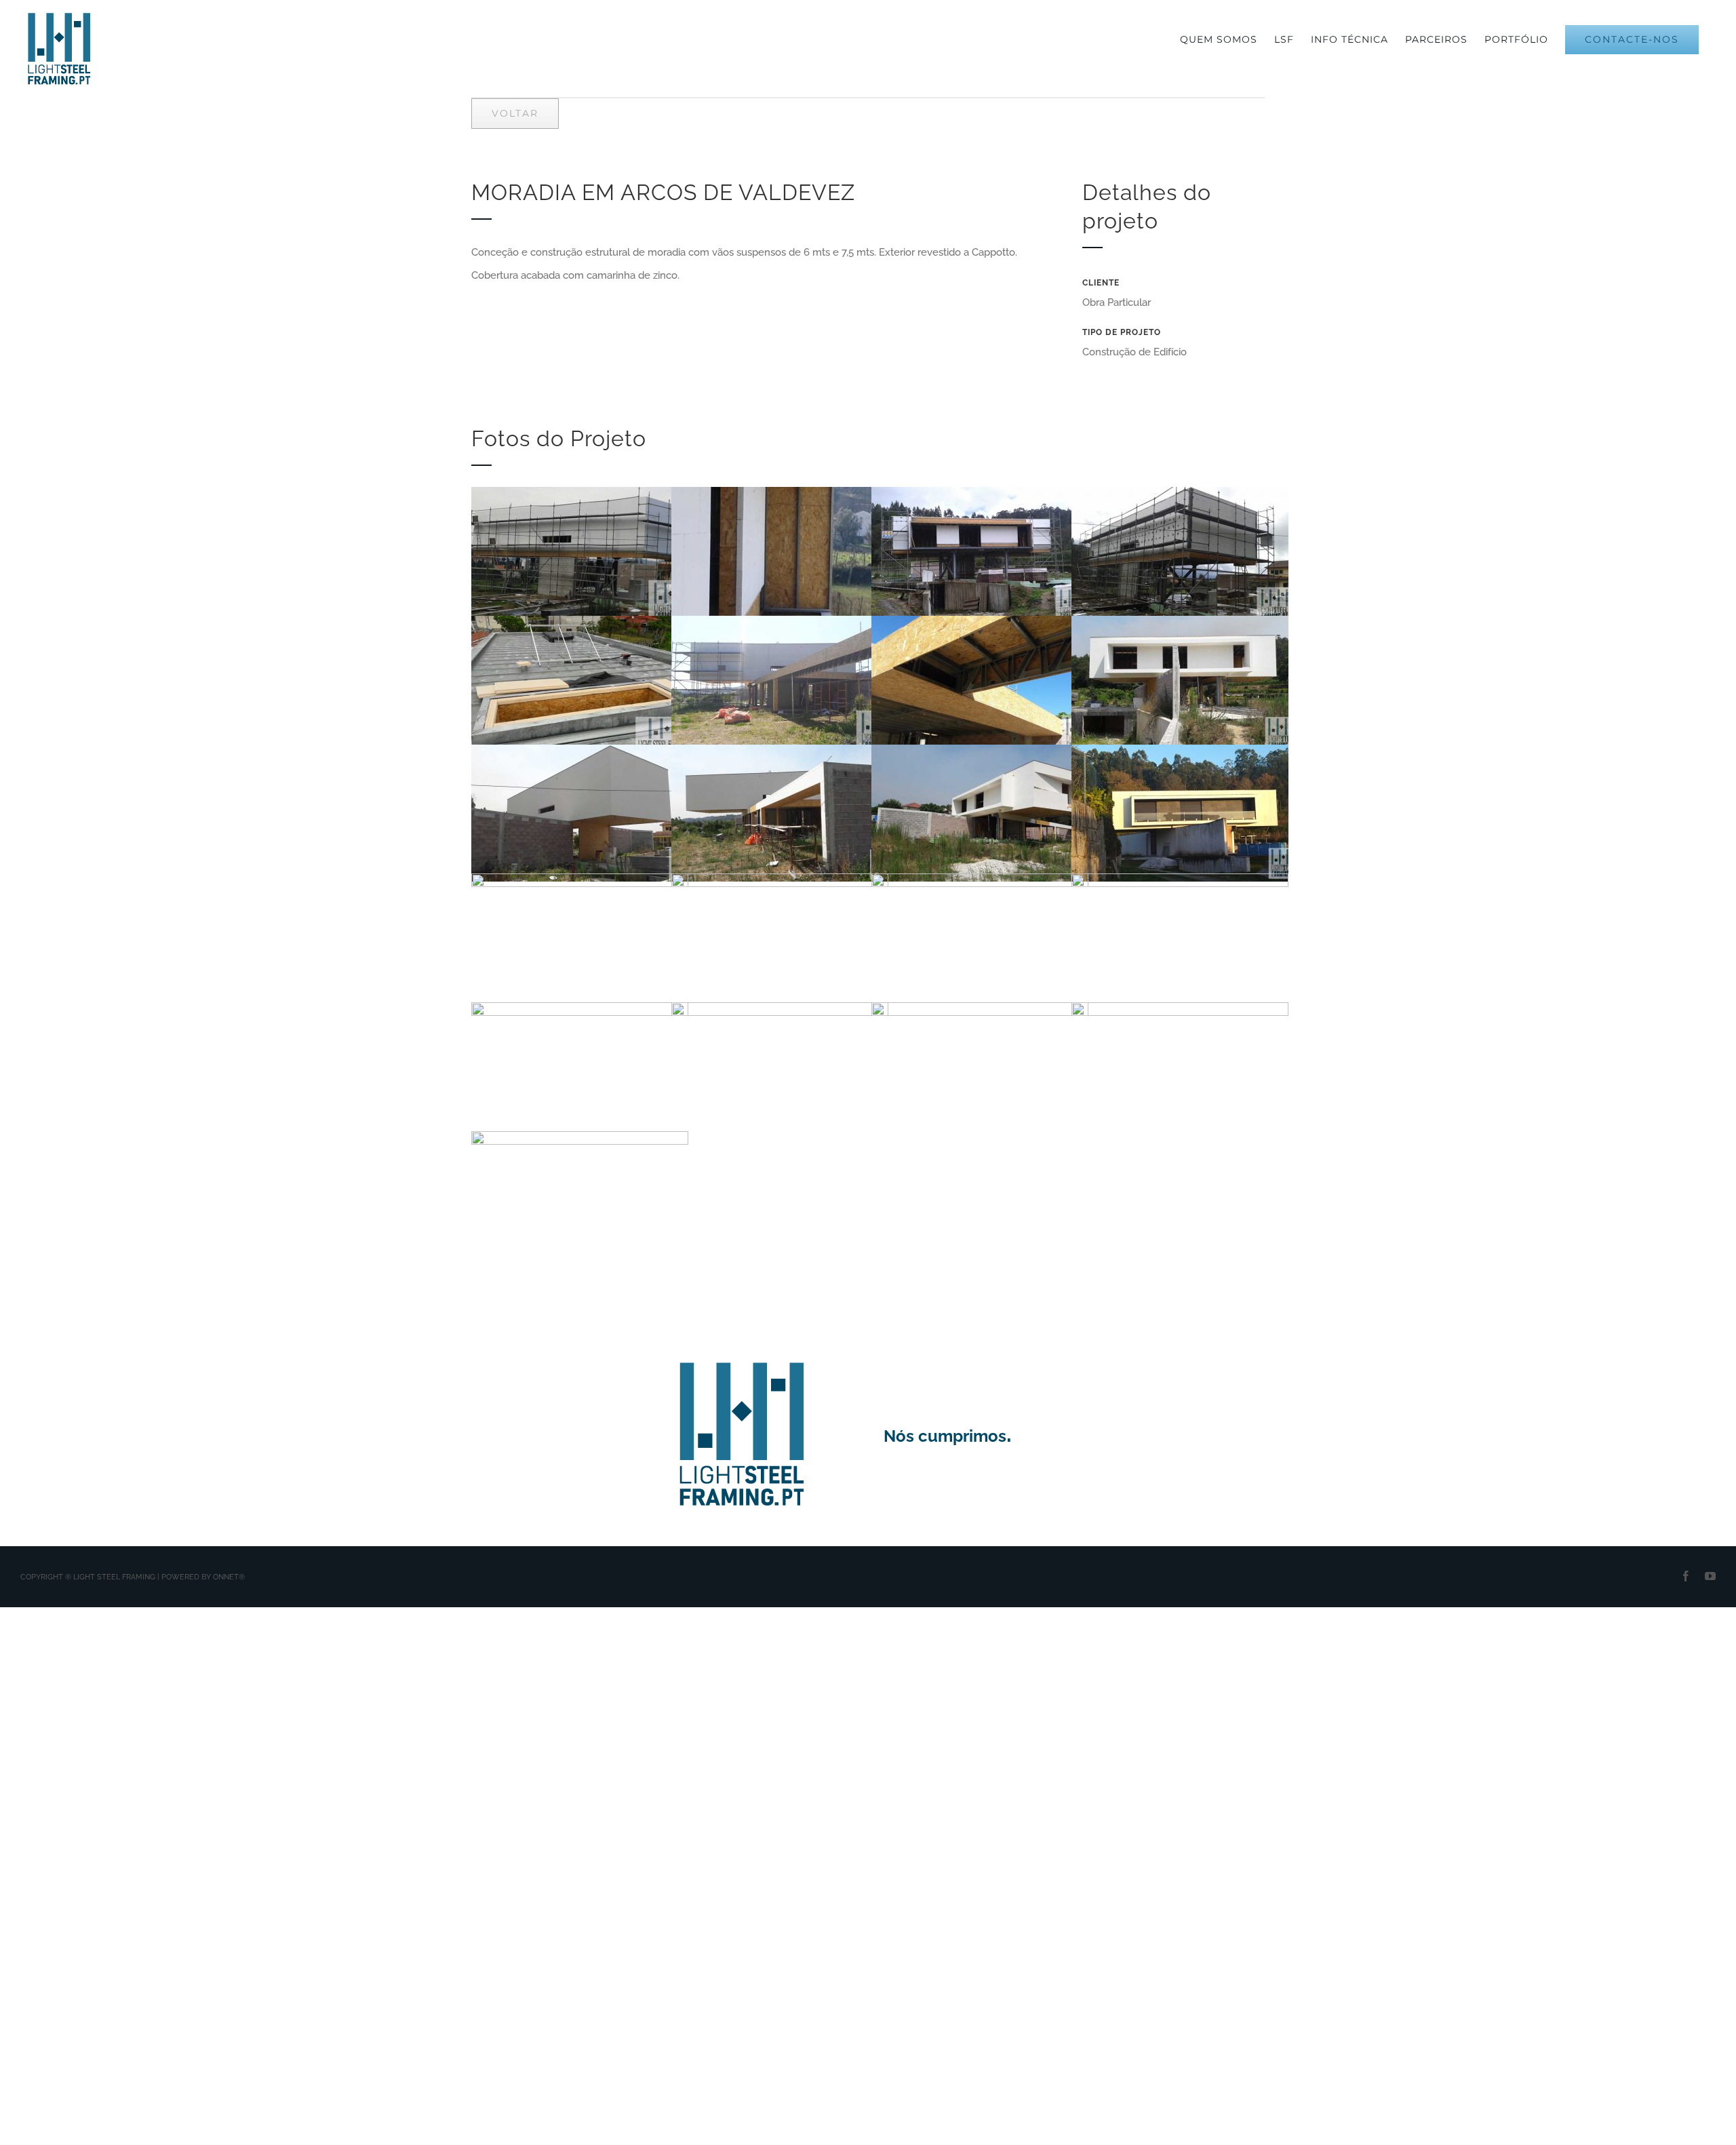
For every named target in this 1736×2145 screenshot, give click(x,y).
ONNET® (229, 1577)
